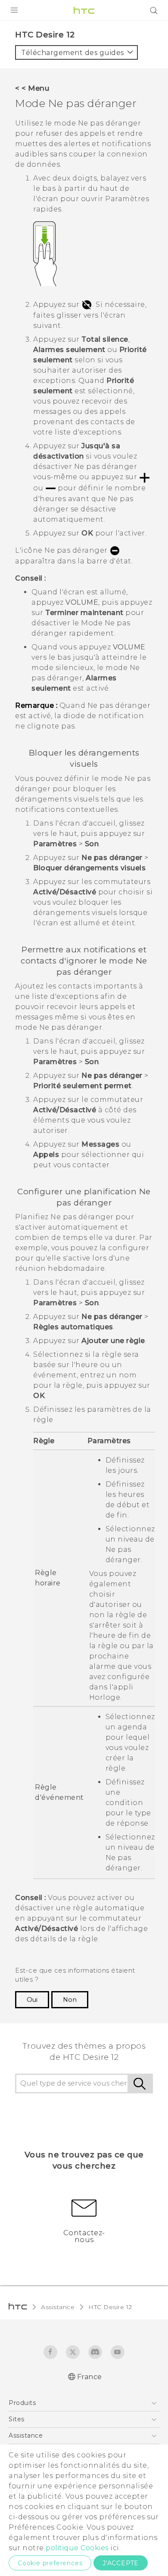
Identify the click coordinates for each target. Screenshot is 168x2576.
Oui (32, 2000)
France (90, 2377)
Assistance (58, 2307)
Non (70, 2000)
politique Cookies (77, 2548)
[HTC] (84, 10)
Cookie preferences (50, 2563)
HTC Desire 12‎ (110, 2307)
